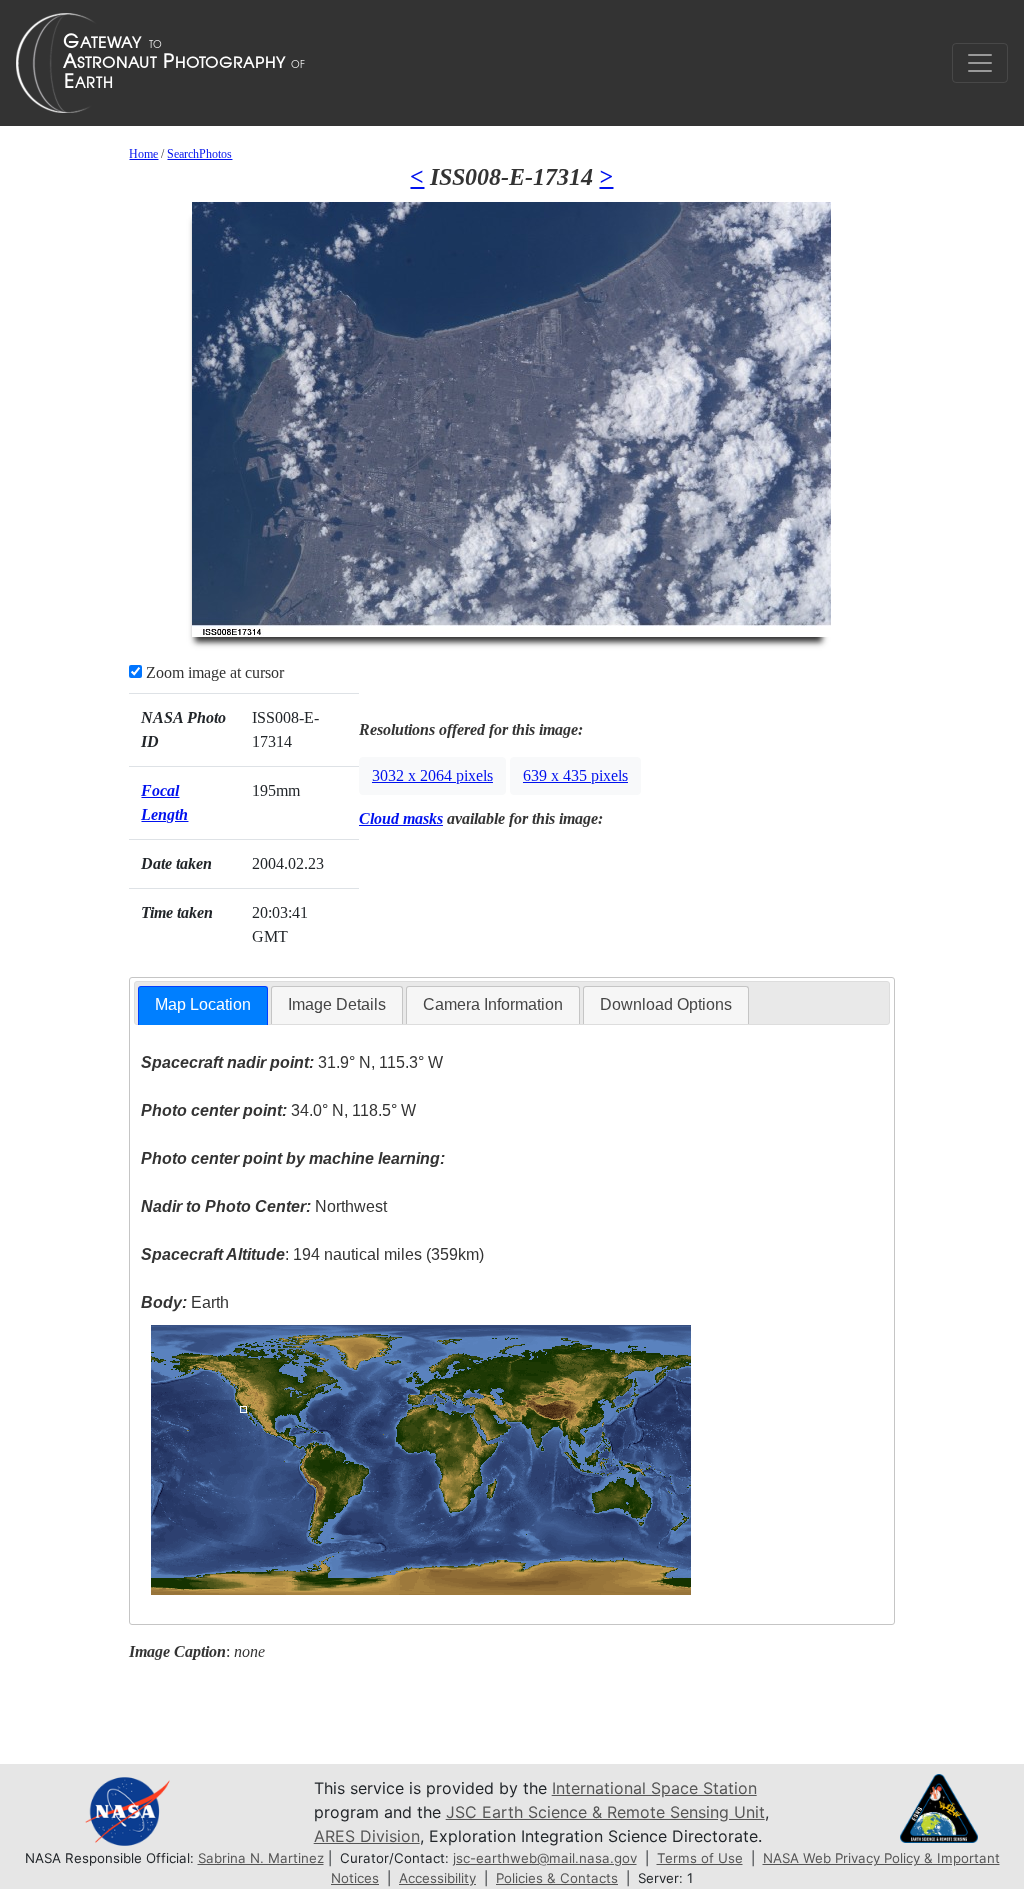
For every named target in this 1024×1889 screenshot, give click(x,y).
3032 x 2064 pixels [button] (432, 775)
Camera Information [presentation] (493, 1004)
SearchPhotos (199, 154)
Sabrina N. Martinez (261, 1858)
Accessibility (437, 1878)
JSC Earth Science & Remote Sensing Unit (605, 1812)
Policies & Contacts (557, 1878)
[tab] (203, 1005)
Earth (185, 1302)
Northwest (264, 1206)
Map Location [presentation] (203, 1004)
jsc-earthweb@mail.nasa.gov (545, 1858)
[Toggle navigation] (980, 63)
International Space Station (654, 1788)
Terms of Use (700, 1858)
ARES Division (367, 1836)
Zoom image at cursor (213, 672)
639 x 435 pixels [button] (575, 775)
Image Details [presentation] (337, 1004)
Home (143, 154)
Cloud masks (401, 818)
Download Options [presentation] (666, 1004)
